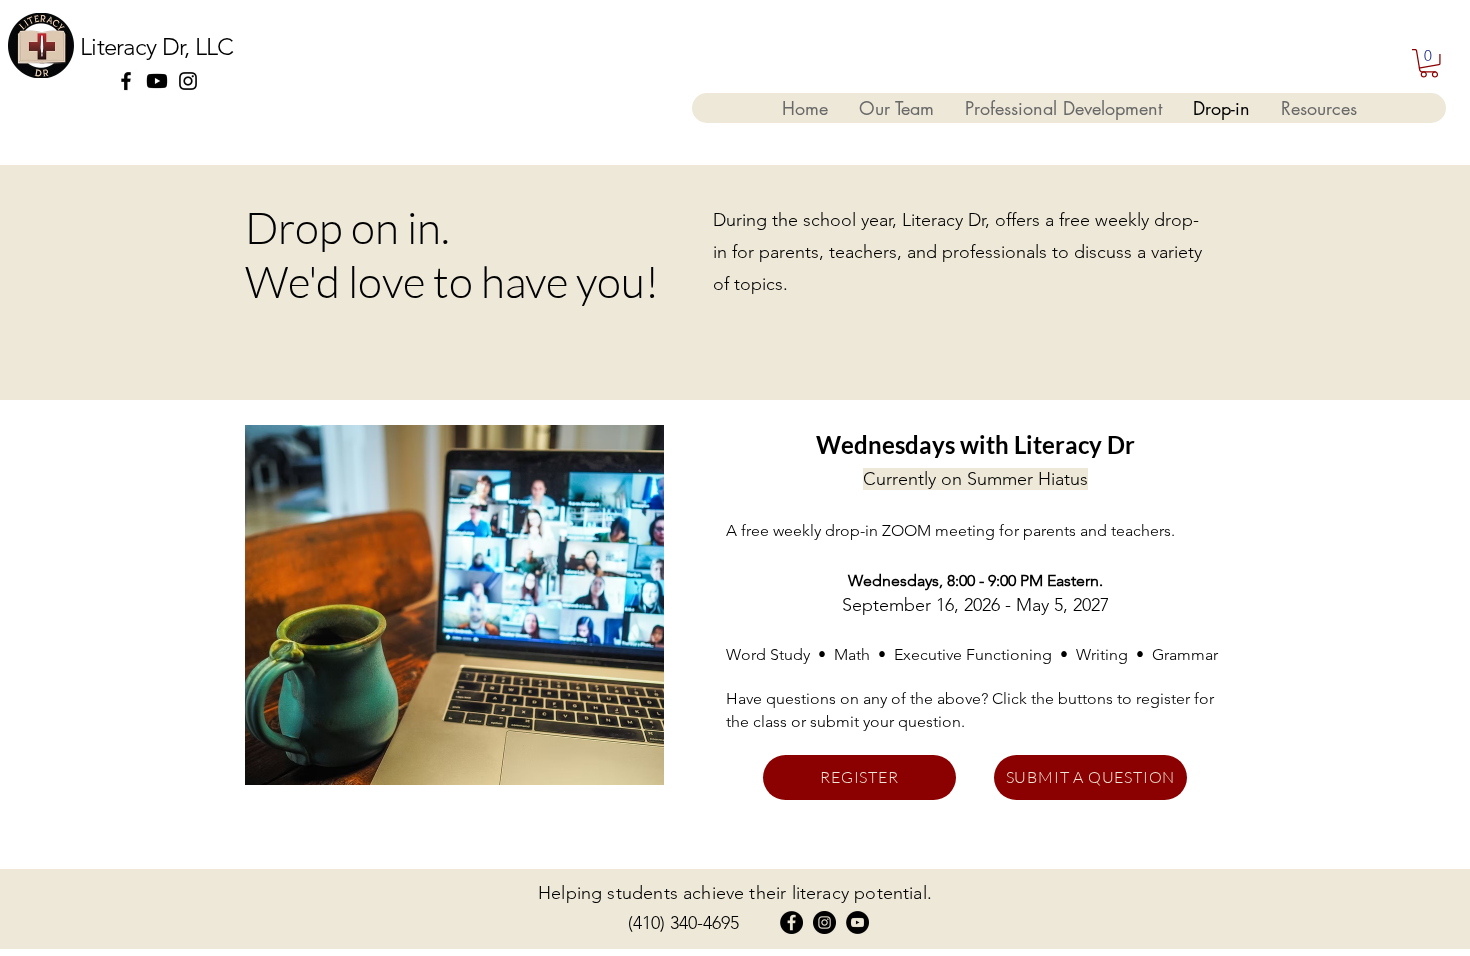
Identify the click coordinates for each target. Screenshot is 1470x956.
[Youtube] (157, 81)
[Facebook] (126, 81)
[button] (1429, 63)
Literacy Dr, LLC (156, 46)
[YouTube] (857, 922)
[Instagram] (188, 81)
